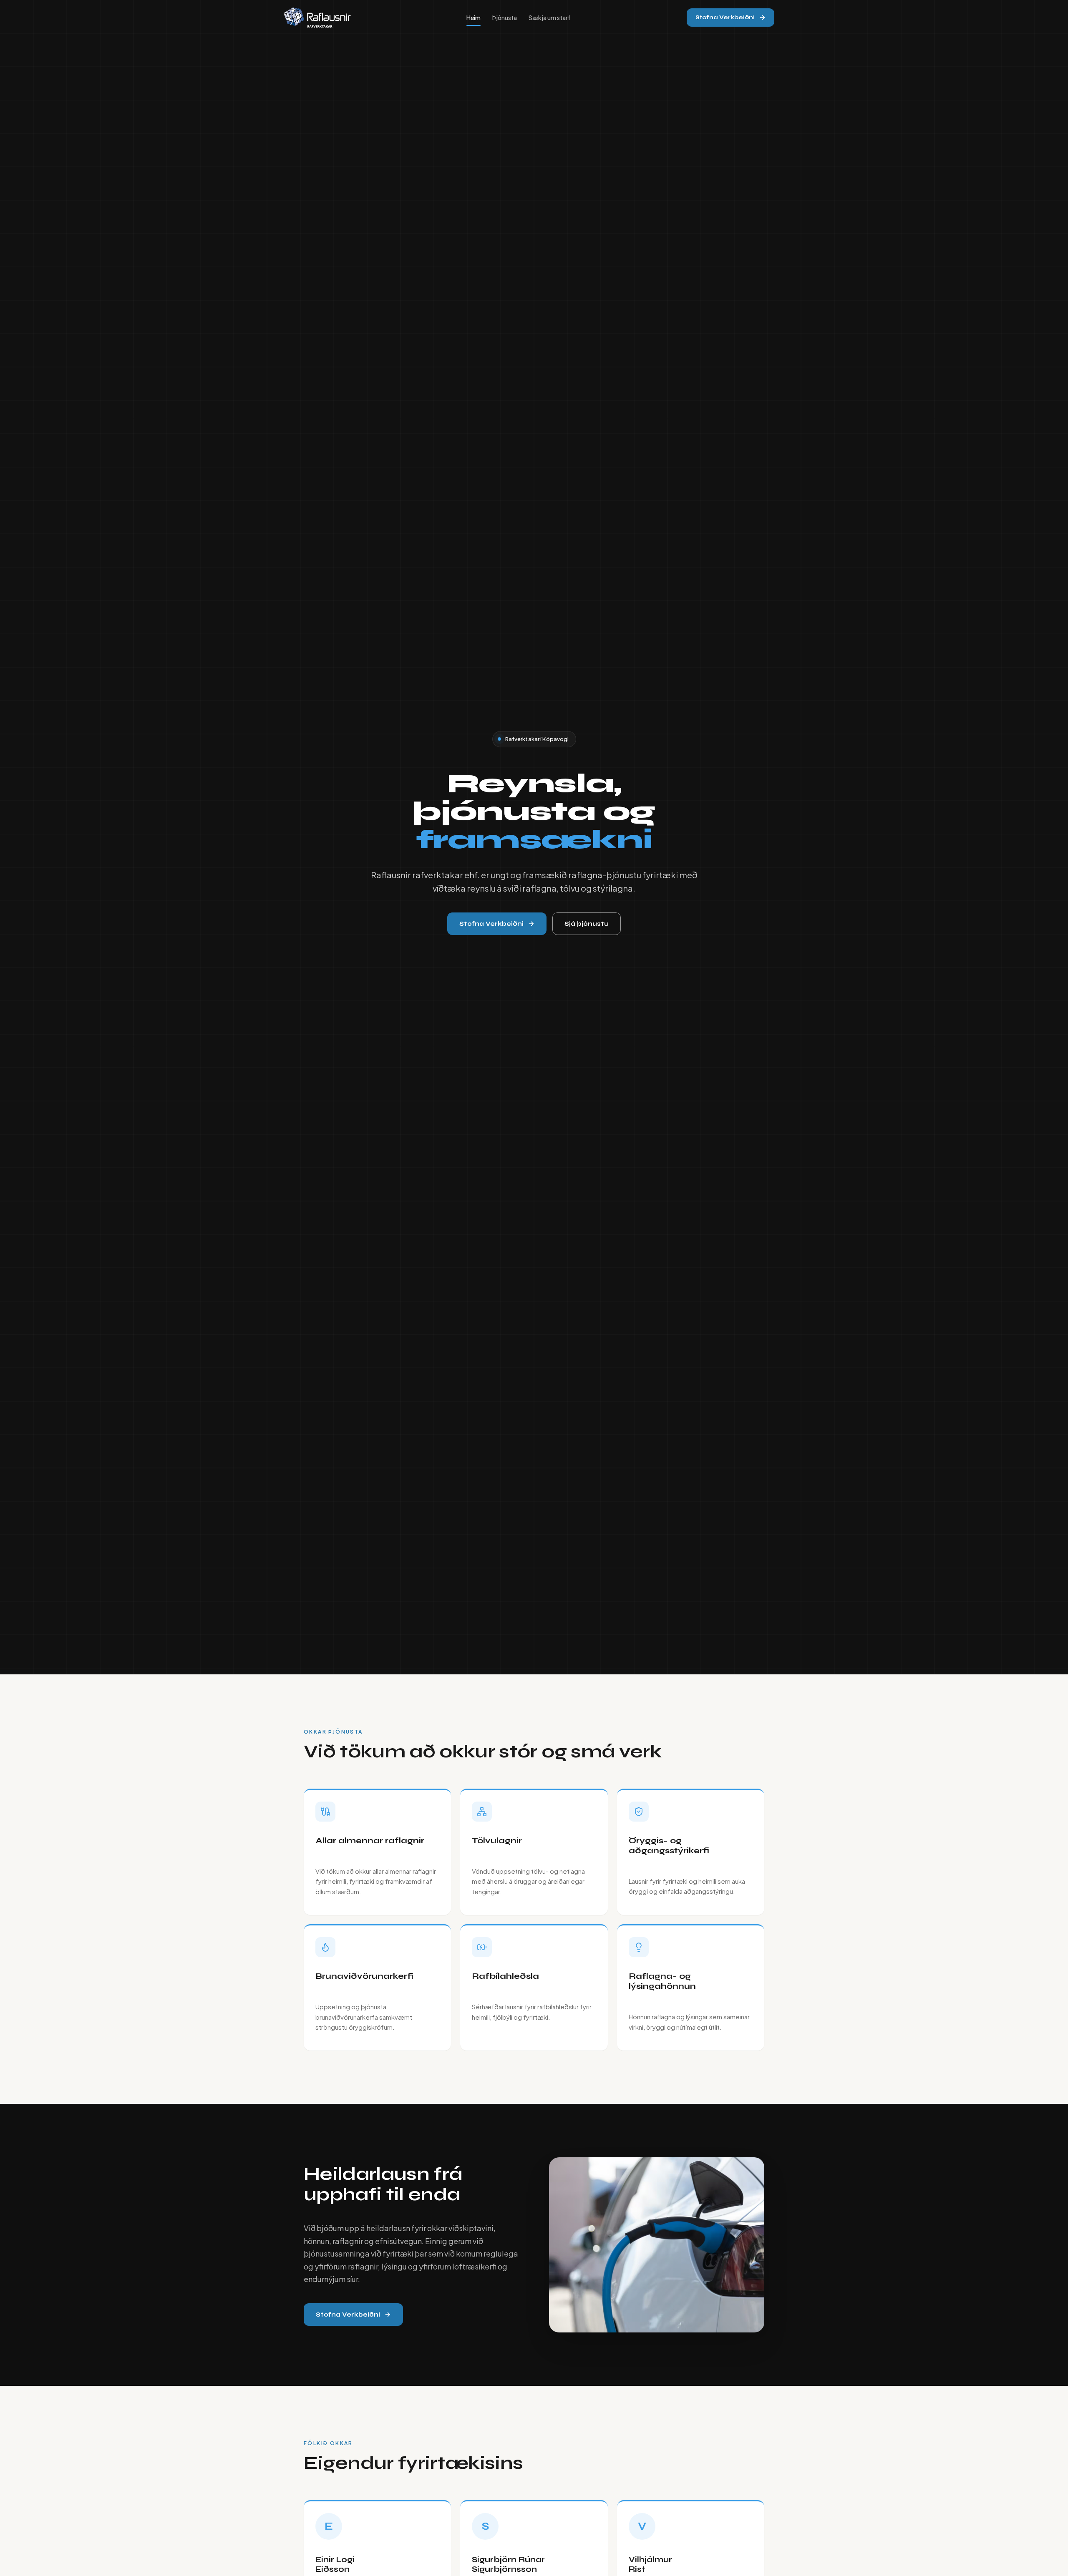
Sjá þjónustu (587, 924)
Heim (474, 18)
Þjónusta (505, 18)
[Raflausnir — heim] (317, 18)
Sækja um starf (550, 18)
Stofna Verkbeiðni (725, 17)
